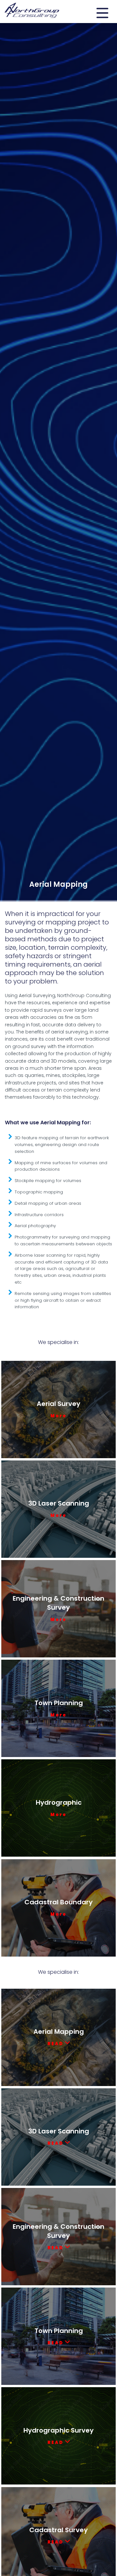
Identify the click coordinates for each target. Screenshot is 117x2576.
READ (56, 2044)
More (58, 1416)
